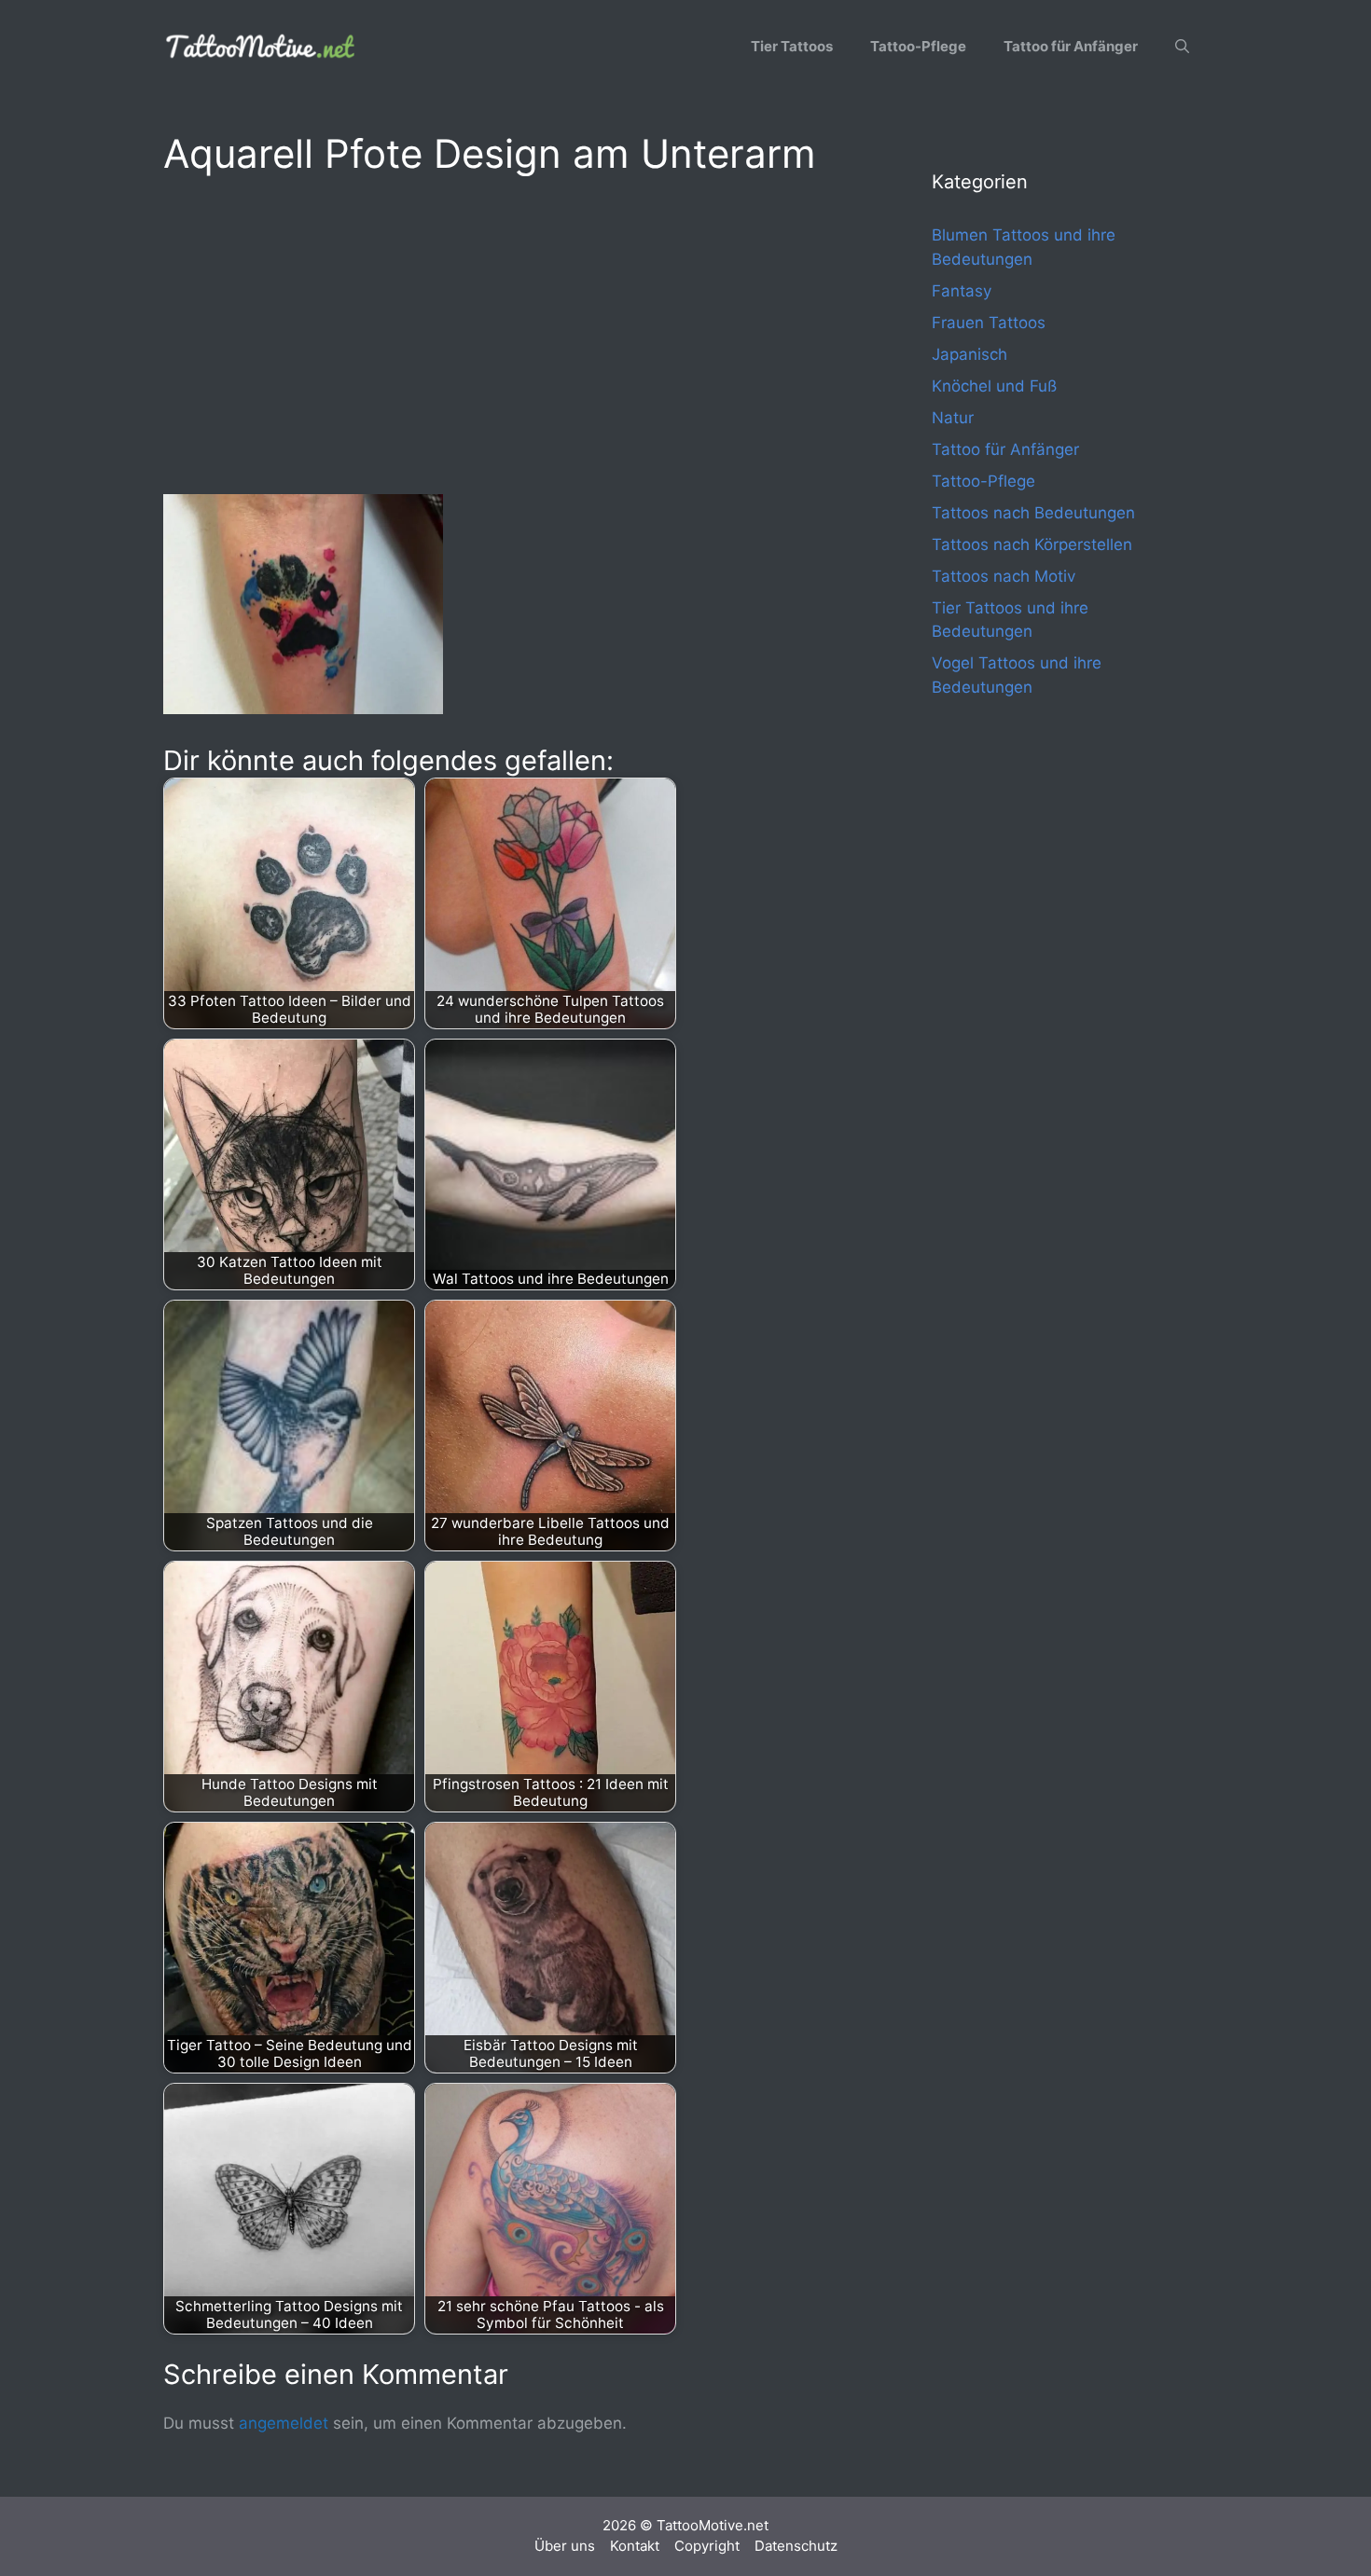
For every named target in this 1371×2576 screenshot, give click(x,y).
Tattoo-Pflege (918, 46)
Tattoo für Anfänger (1071, 46)
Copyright (707, 2546)
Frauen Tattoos (989, 323)
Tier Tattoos (792, 46)
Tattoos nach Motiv (1004, 576)
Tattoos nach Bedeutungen (1033, 513)
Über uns (565, 2546)
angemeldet (284, 2423)
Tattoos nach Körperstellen (1032, 544)
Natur (953, 418)
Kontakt (635, 2546)
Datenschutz (796, 2546)
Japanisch (969, 354)
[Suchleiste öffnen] (1182, 47)
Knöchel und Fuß (994, 386)
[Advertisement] (510, 332)
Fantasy (962, 291)
